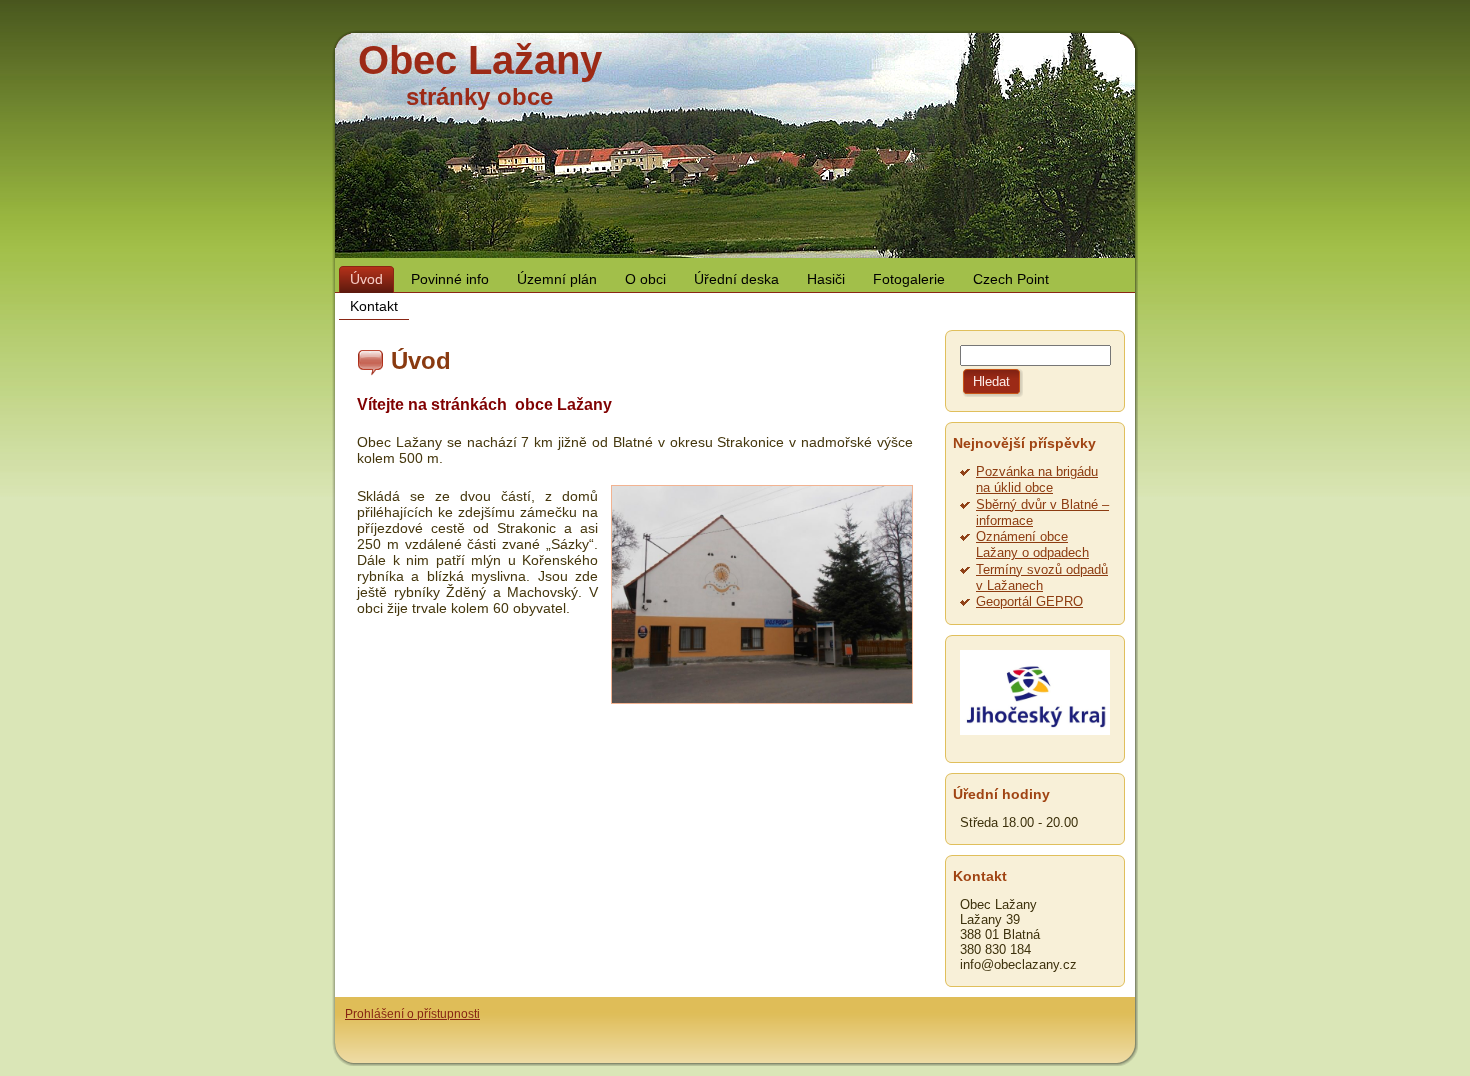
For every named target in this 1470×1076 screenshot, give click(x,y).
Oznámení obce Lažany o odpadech (1032, 544)
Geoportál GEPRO (1029, 601)
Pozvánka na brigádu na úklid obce (1037, 479)
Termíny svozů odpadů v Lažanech (1042, 577)
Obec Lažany (480, 60)
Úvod (421, 360)
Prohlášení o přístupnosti (412, 1014)
